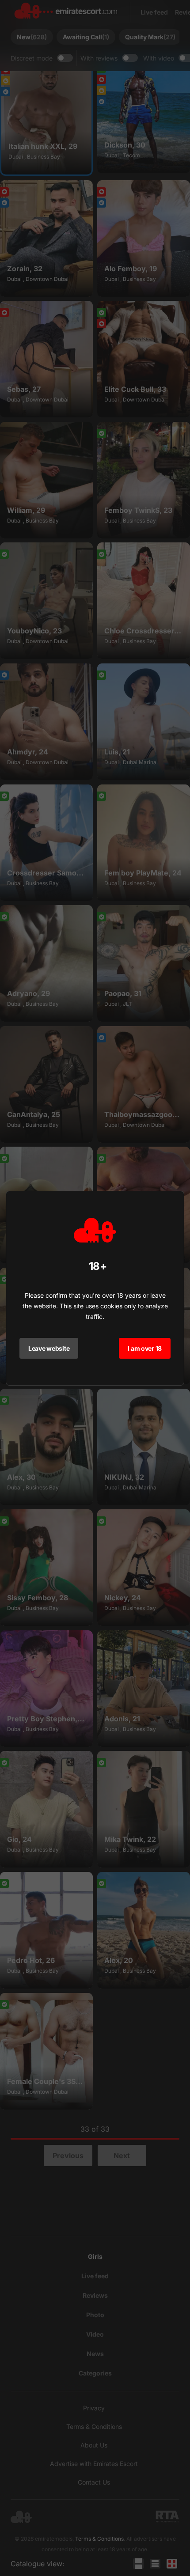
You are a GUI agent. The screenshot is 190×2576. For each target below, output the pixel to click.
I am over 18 (145, 1348)
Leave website (49, 1348)
